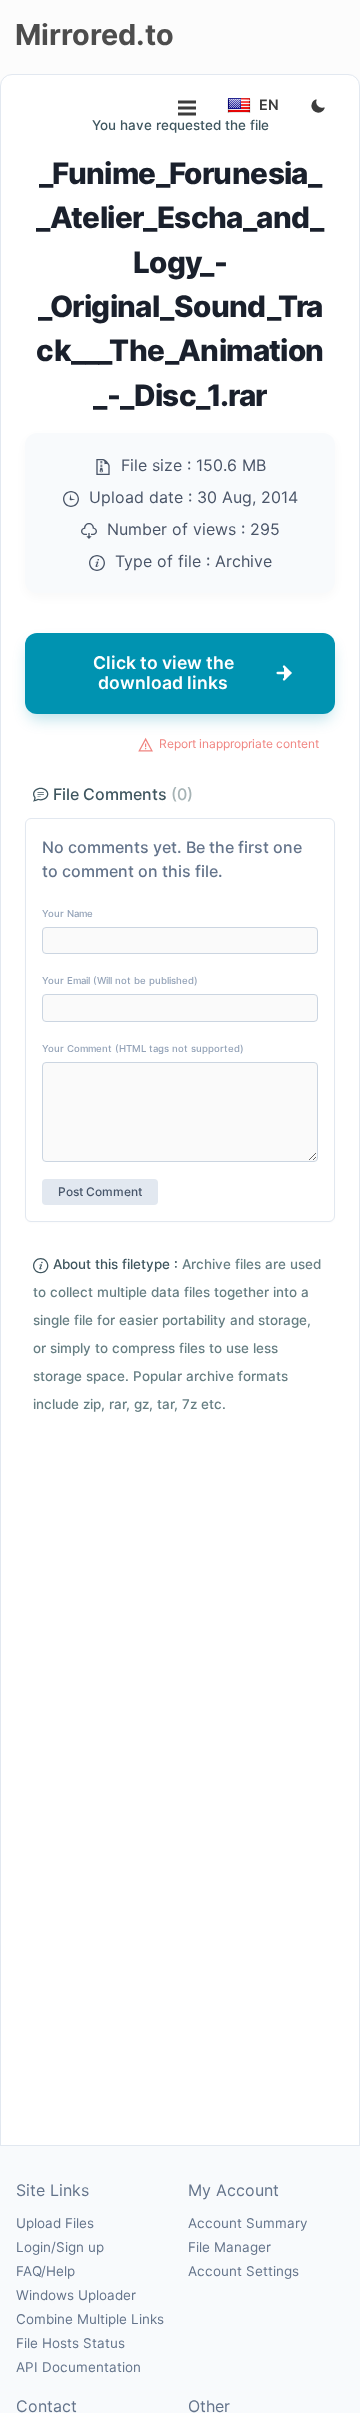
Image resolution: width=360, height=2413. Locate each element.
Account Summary (247, 2223)
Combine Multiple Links (90, 2319)
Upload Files (55, 2223)
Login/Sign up (60, 2247)
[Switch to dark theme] (318, 107)
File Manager (229, 2247)
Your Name (67, 913)
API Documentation (78, 2367)
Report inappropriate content (239, 743)
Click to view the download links (163, 672)
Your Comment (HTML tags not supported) (143, 1048)
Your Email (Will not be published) (120, 980)
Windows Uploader (76, 2295)
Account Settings (243, 2271)
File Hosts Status (70, 2343)
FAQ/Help (45, 2271)
